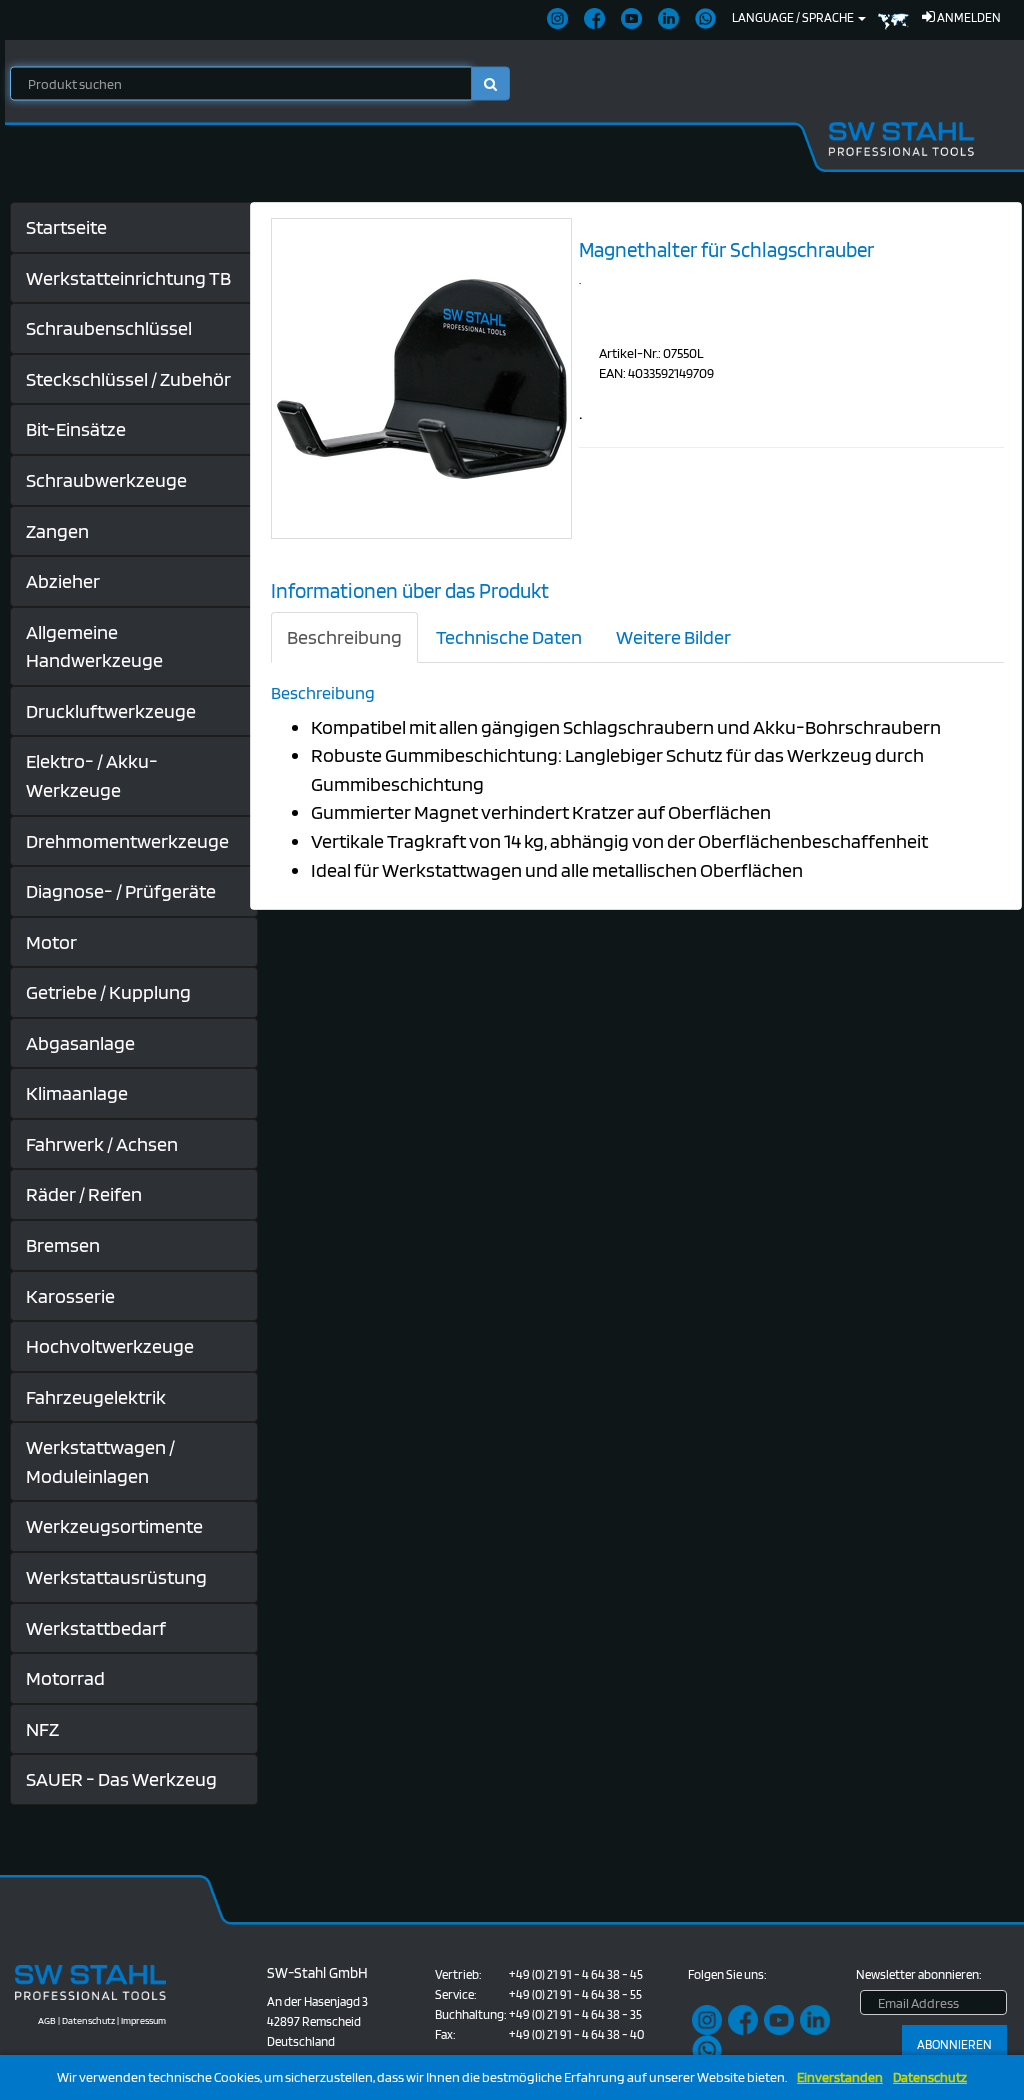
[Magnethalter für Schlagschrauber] (422, 377)
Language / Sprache (794, 17)
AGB (47, 2020)
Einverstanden (840, 2077)
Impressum (143, 2020)
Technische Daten (509, 637)
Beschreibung (344, 637)
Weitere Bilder (673, 637)
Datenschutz (930, 2077)
